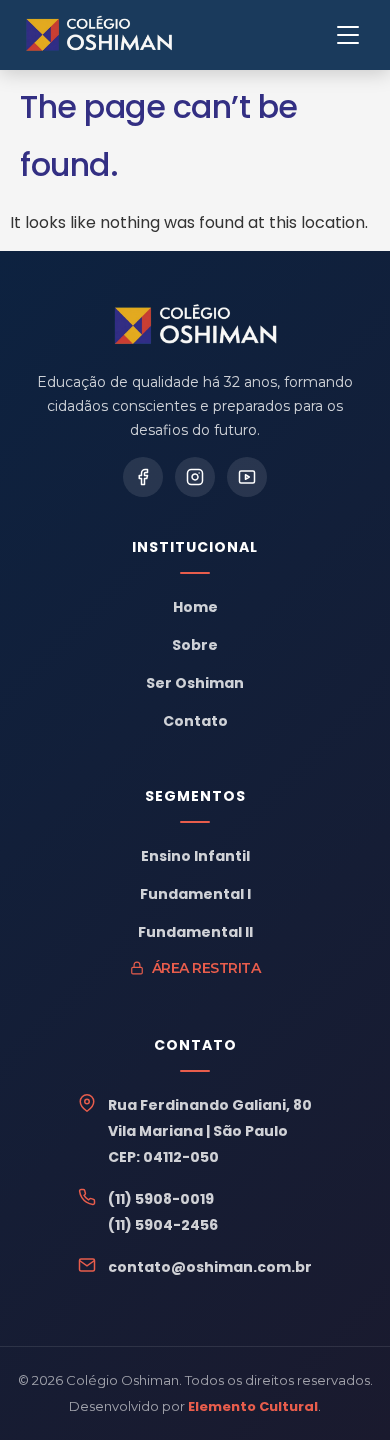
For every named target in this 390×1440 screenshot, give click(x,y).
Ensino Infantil (195, 856)
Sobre (195, 645)
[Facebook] (143, 477)
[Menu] (348, 35)
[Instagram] (195, 477)
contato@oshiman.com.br (210, 1267)
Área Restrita (206, 968)
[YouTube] (247, 477)
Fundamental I (195, 894)
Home (195, 607)
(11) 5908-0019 (161, 1199)
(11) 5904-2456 (163, 1225)
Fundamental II (195, 932)
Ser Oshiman (195, 683)
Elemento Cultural (253, 1406)
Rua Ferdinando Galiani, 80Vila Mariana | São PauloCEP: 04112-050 (210, 1131)
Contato (195, 721)
